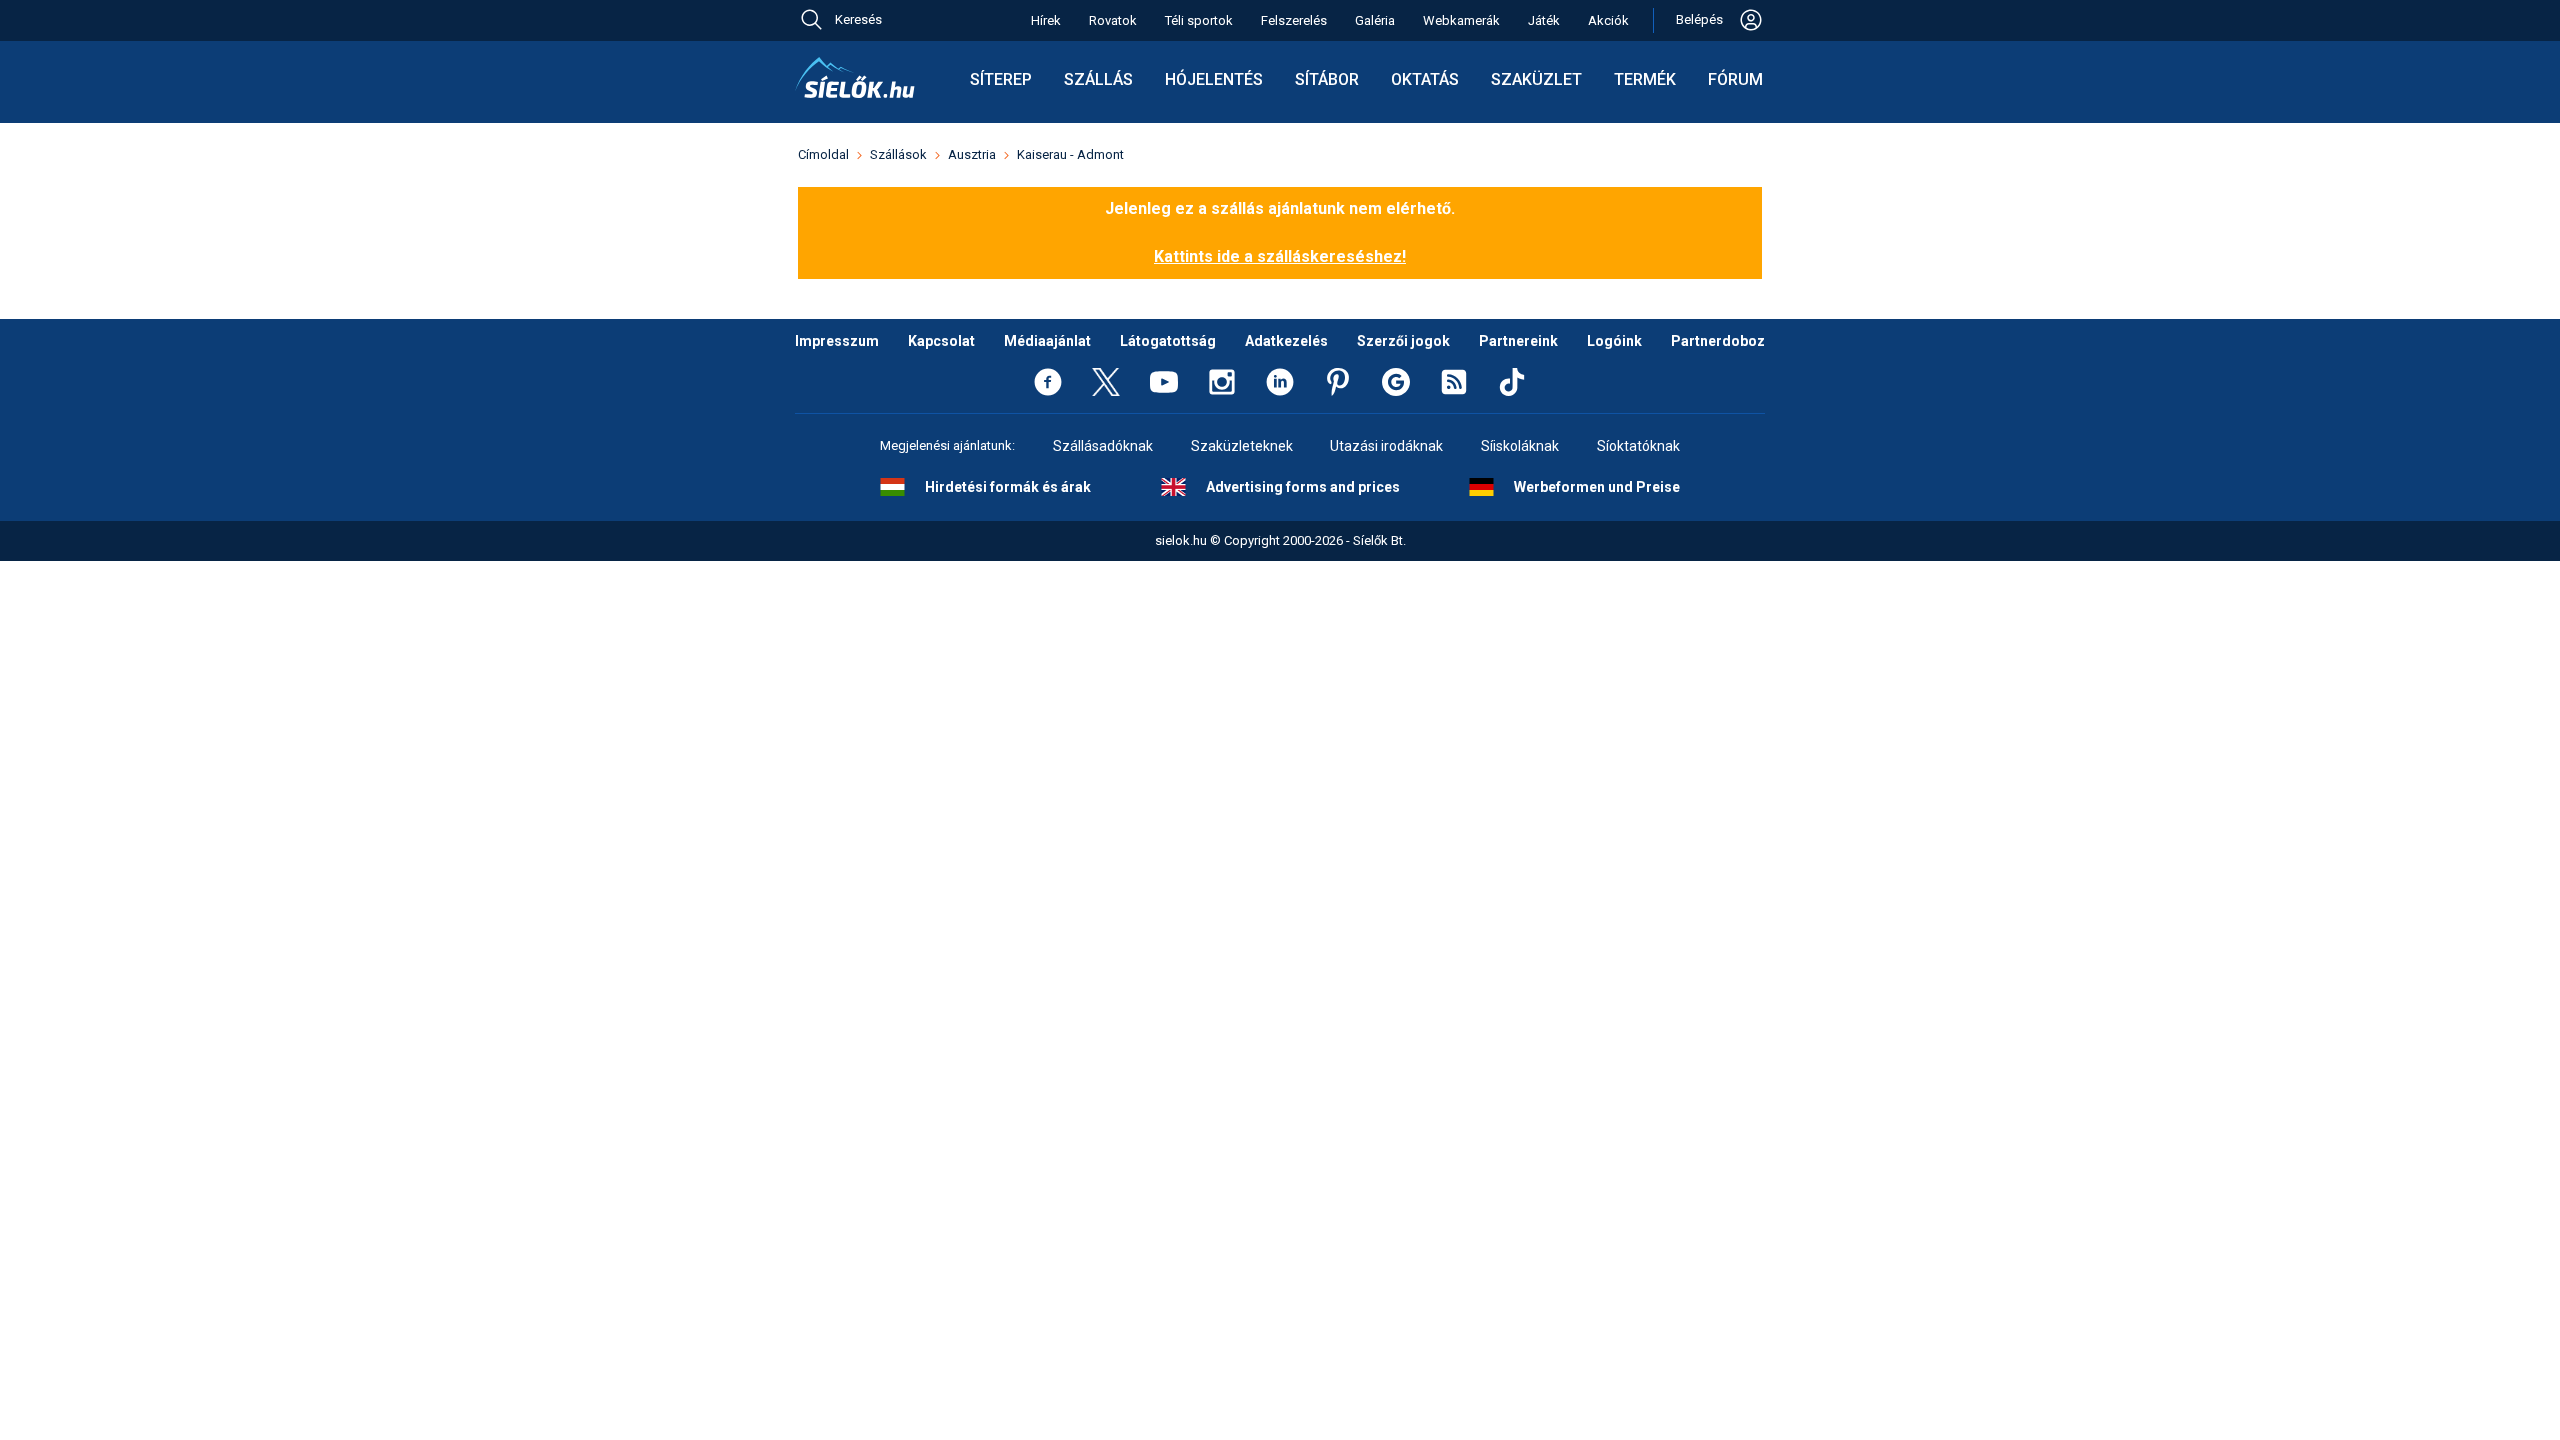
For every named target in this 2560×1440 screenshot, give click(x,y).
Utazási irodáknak (1386, 446)
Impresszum (837, 341)
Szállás (1098, 79)
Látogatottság (1168, 341)
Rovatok (1113, 20)
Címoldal (823, 154)
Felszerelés (1294, 20)
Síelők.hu (855, 78)
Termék (1645, 79)
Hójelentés (1214, 79)
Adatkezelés (1286, 341)
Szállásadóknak (1103, 446)
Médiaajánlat (1047, 341)
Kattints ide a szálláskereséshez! (1280, 256)
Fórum (1735, 79)
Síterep (1001, 79)
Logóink (1614, 341)
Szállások (898, 154)
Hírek (1046, 20)
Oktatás (1425, 79)
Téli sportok (1199, 20)
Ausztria (972, 154)
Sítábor (1327, 79)
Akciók (1608, 20)
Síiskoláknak (1520, 446)
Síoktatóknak (1638, 446)
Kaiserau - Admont (1070, 154)
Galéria (1375, 20)
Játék (1544, 20)
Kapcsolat (941, 341)
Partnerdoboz (1718, 341)
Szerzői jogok (1403, 341)
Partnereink (1518, 341)
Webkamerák (1461, 20)
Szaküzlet (1536, 79)
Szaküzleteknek (1242, 446)
